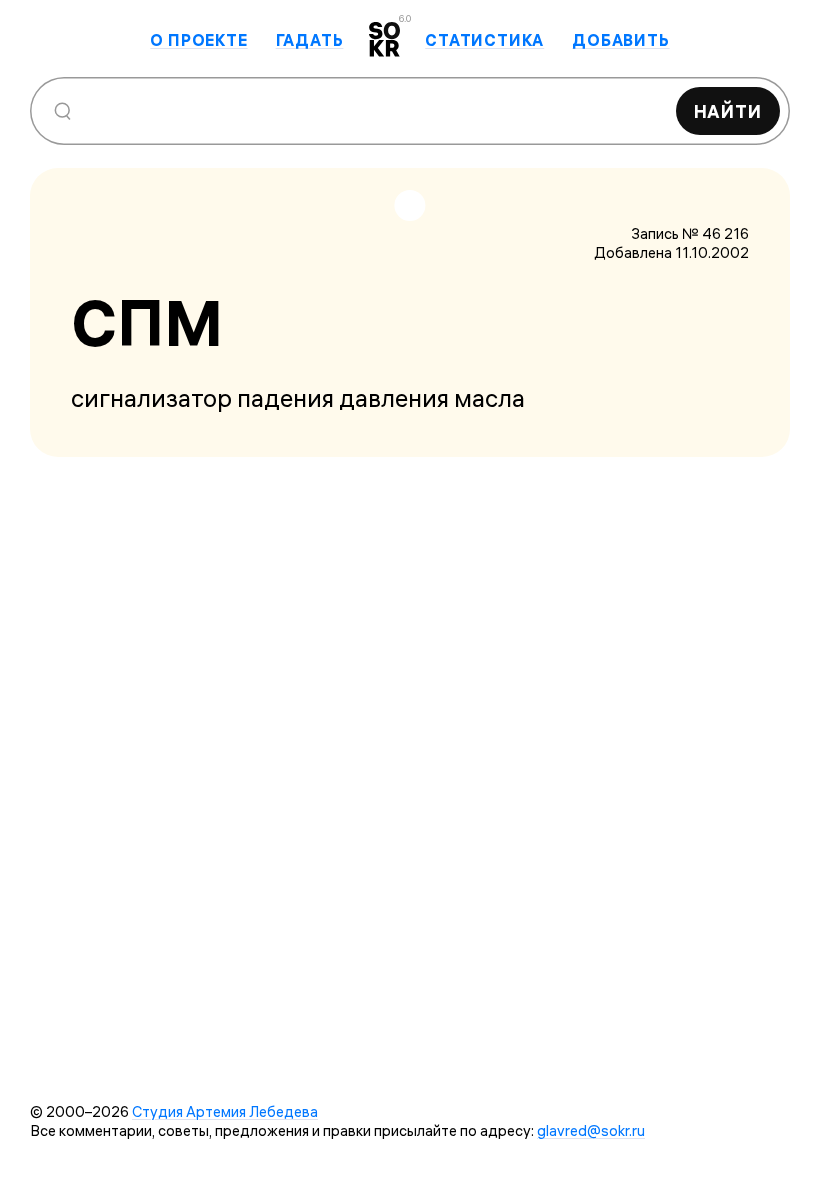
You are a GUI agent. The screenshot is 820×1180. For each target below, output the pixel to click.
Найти (728, 111)
